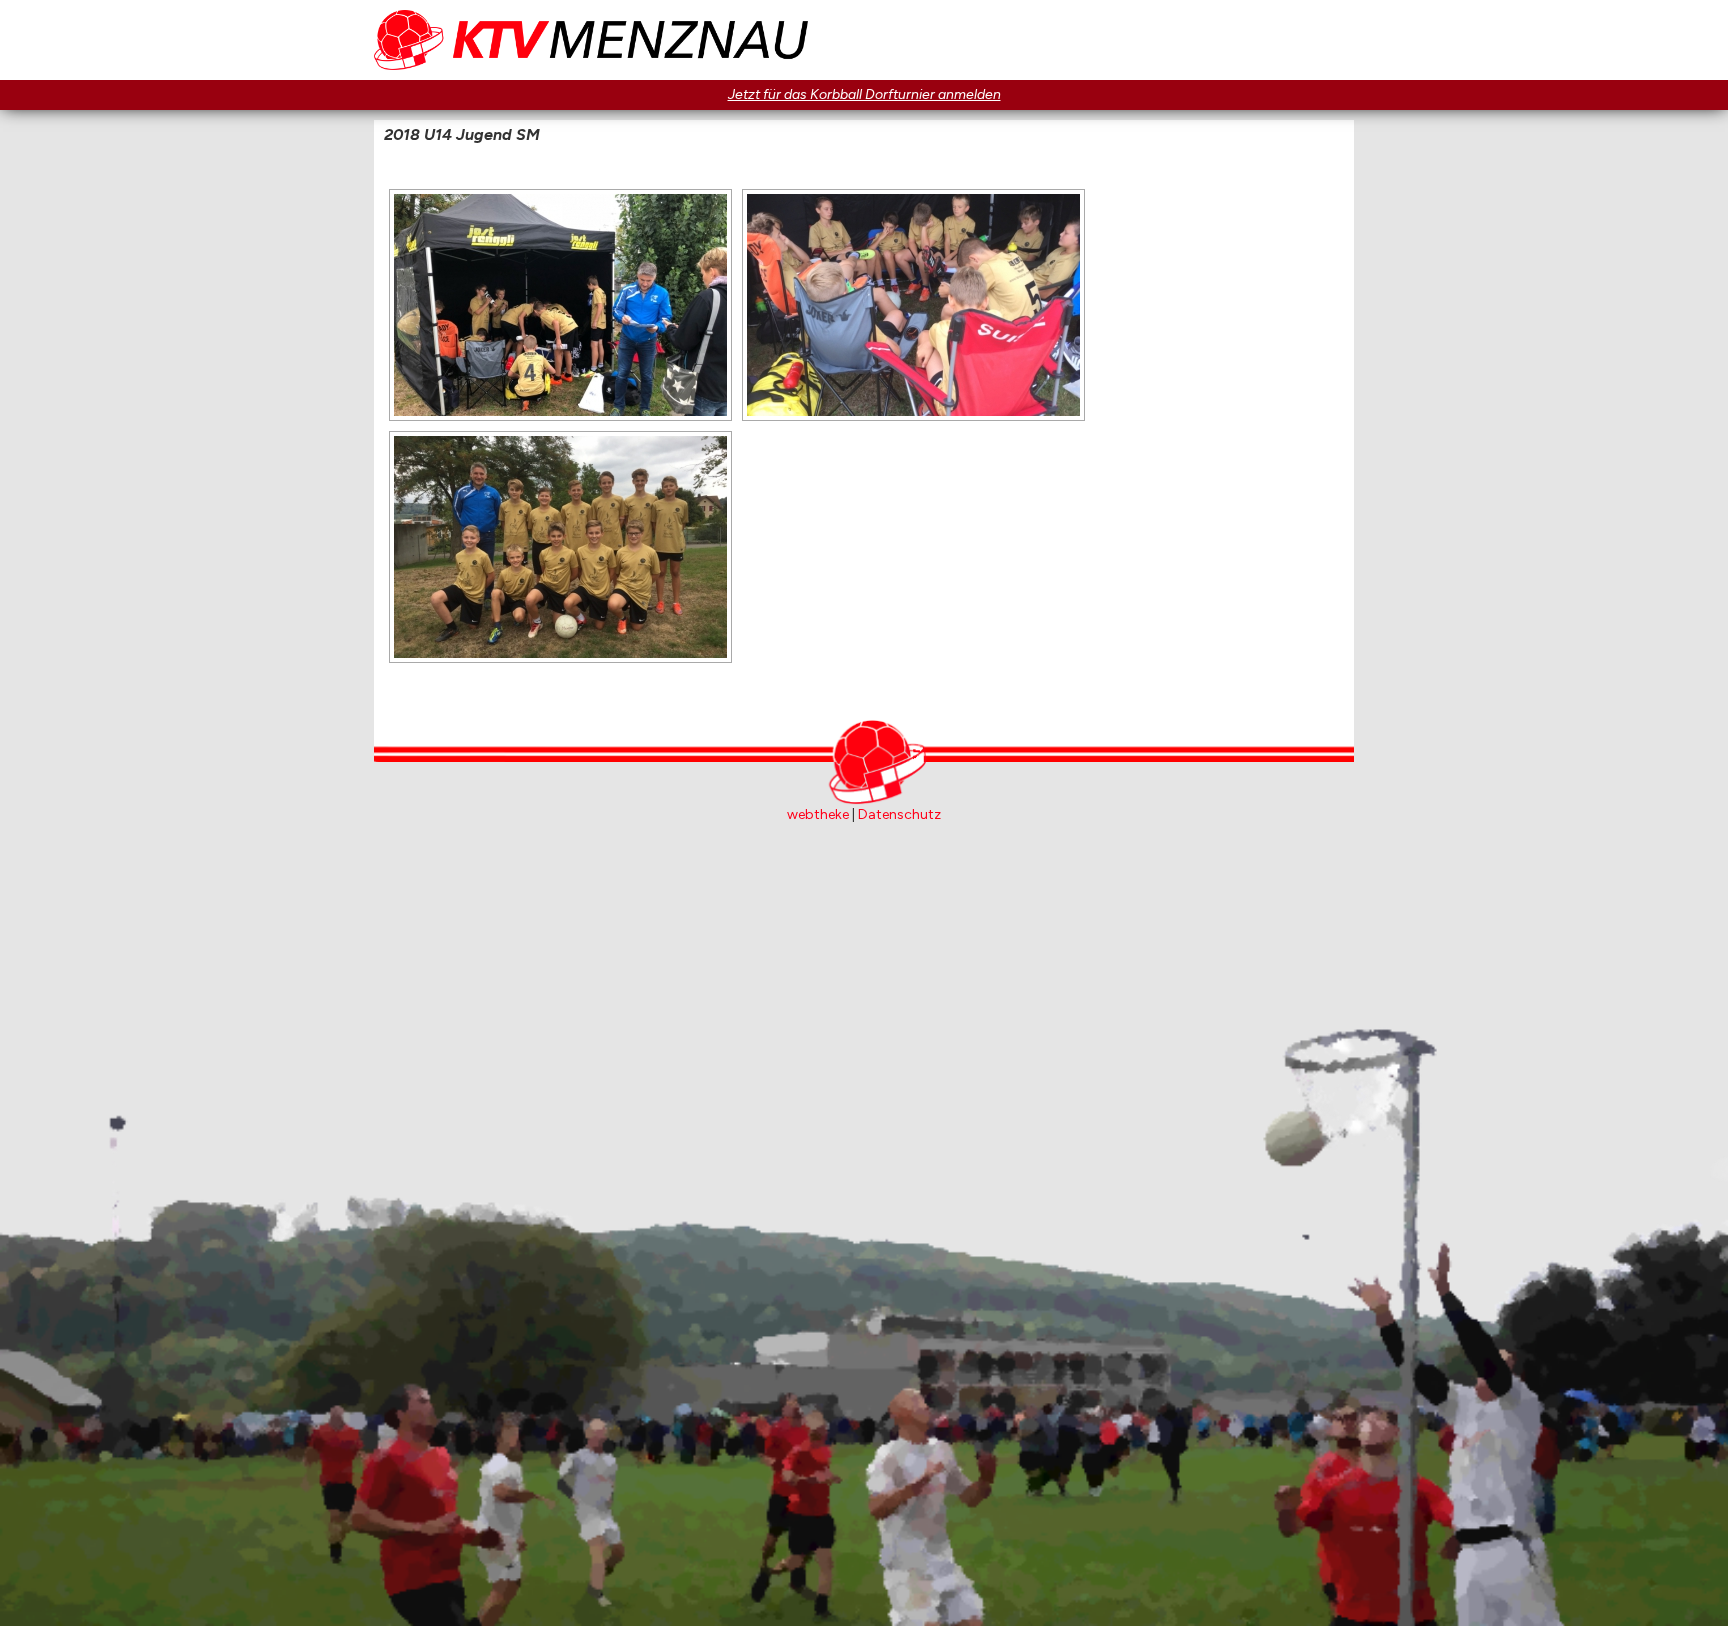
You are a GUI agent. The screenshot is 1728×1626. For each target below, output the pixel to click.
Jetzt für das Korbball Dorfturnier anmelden (864, 94)
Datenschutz (899, 814)
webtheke (818, 814)
